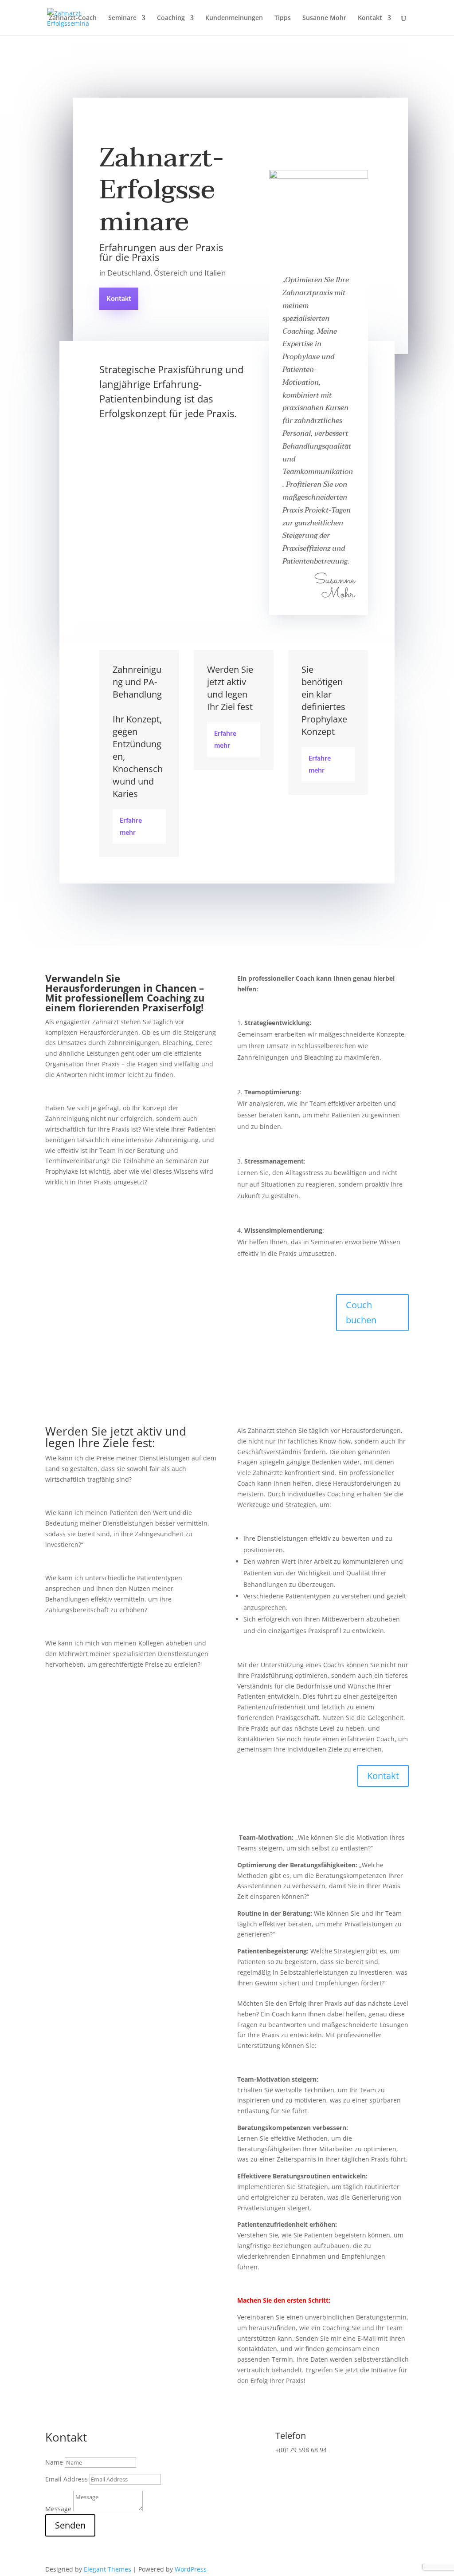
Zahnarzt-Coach (73, 18)
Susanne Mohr (324, 18)
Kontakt (370, 18)
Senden (70, 2525)
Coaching (171, 18)
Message (58, 2509)
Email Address (67, 2479)
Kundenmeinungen (234, 18)
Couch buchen (361, 1312)
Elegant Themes (108, 2569)
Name (54, 2462)
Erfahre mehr (131, 827)
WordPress (191, 2569)
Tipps (283, 18)
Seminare (122, 18)
